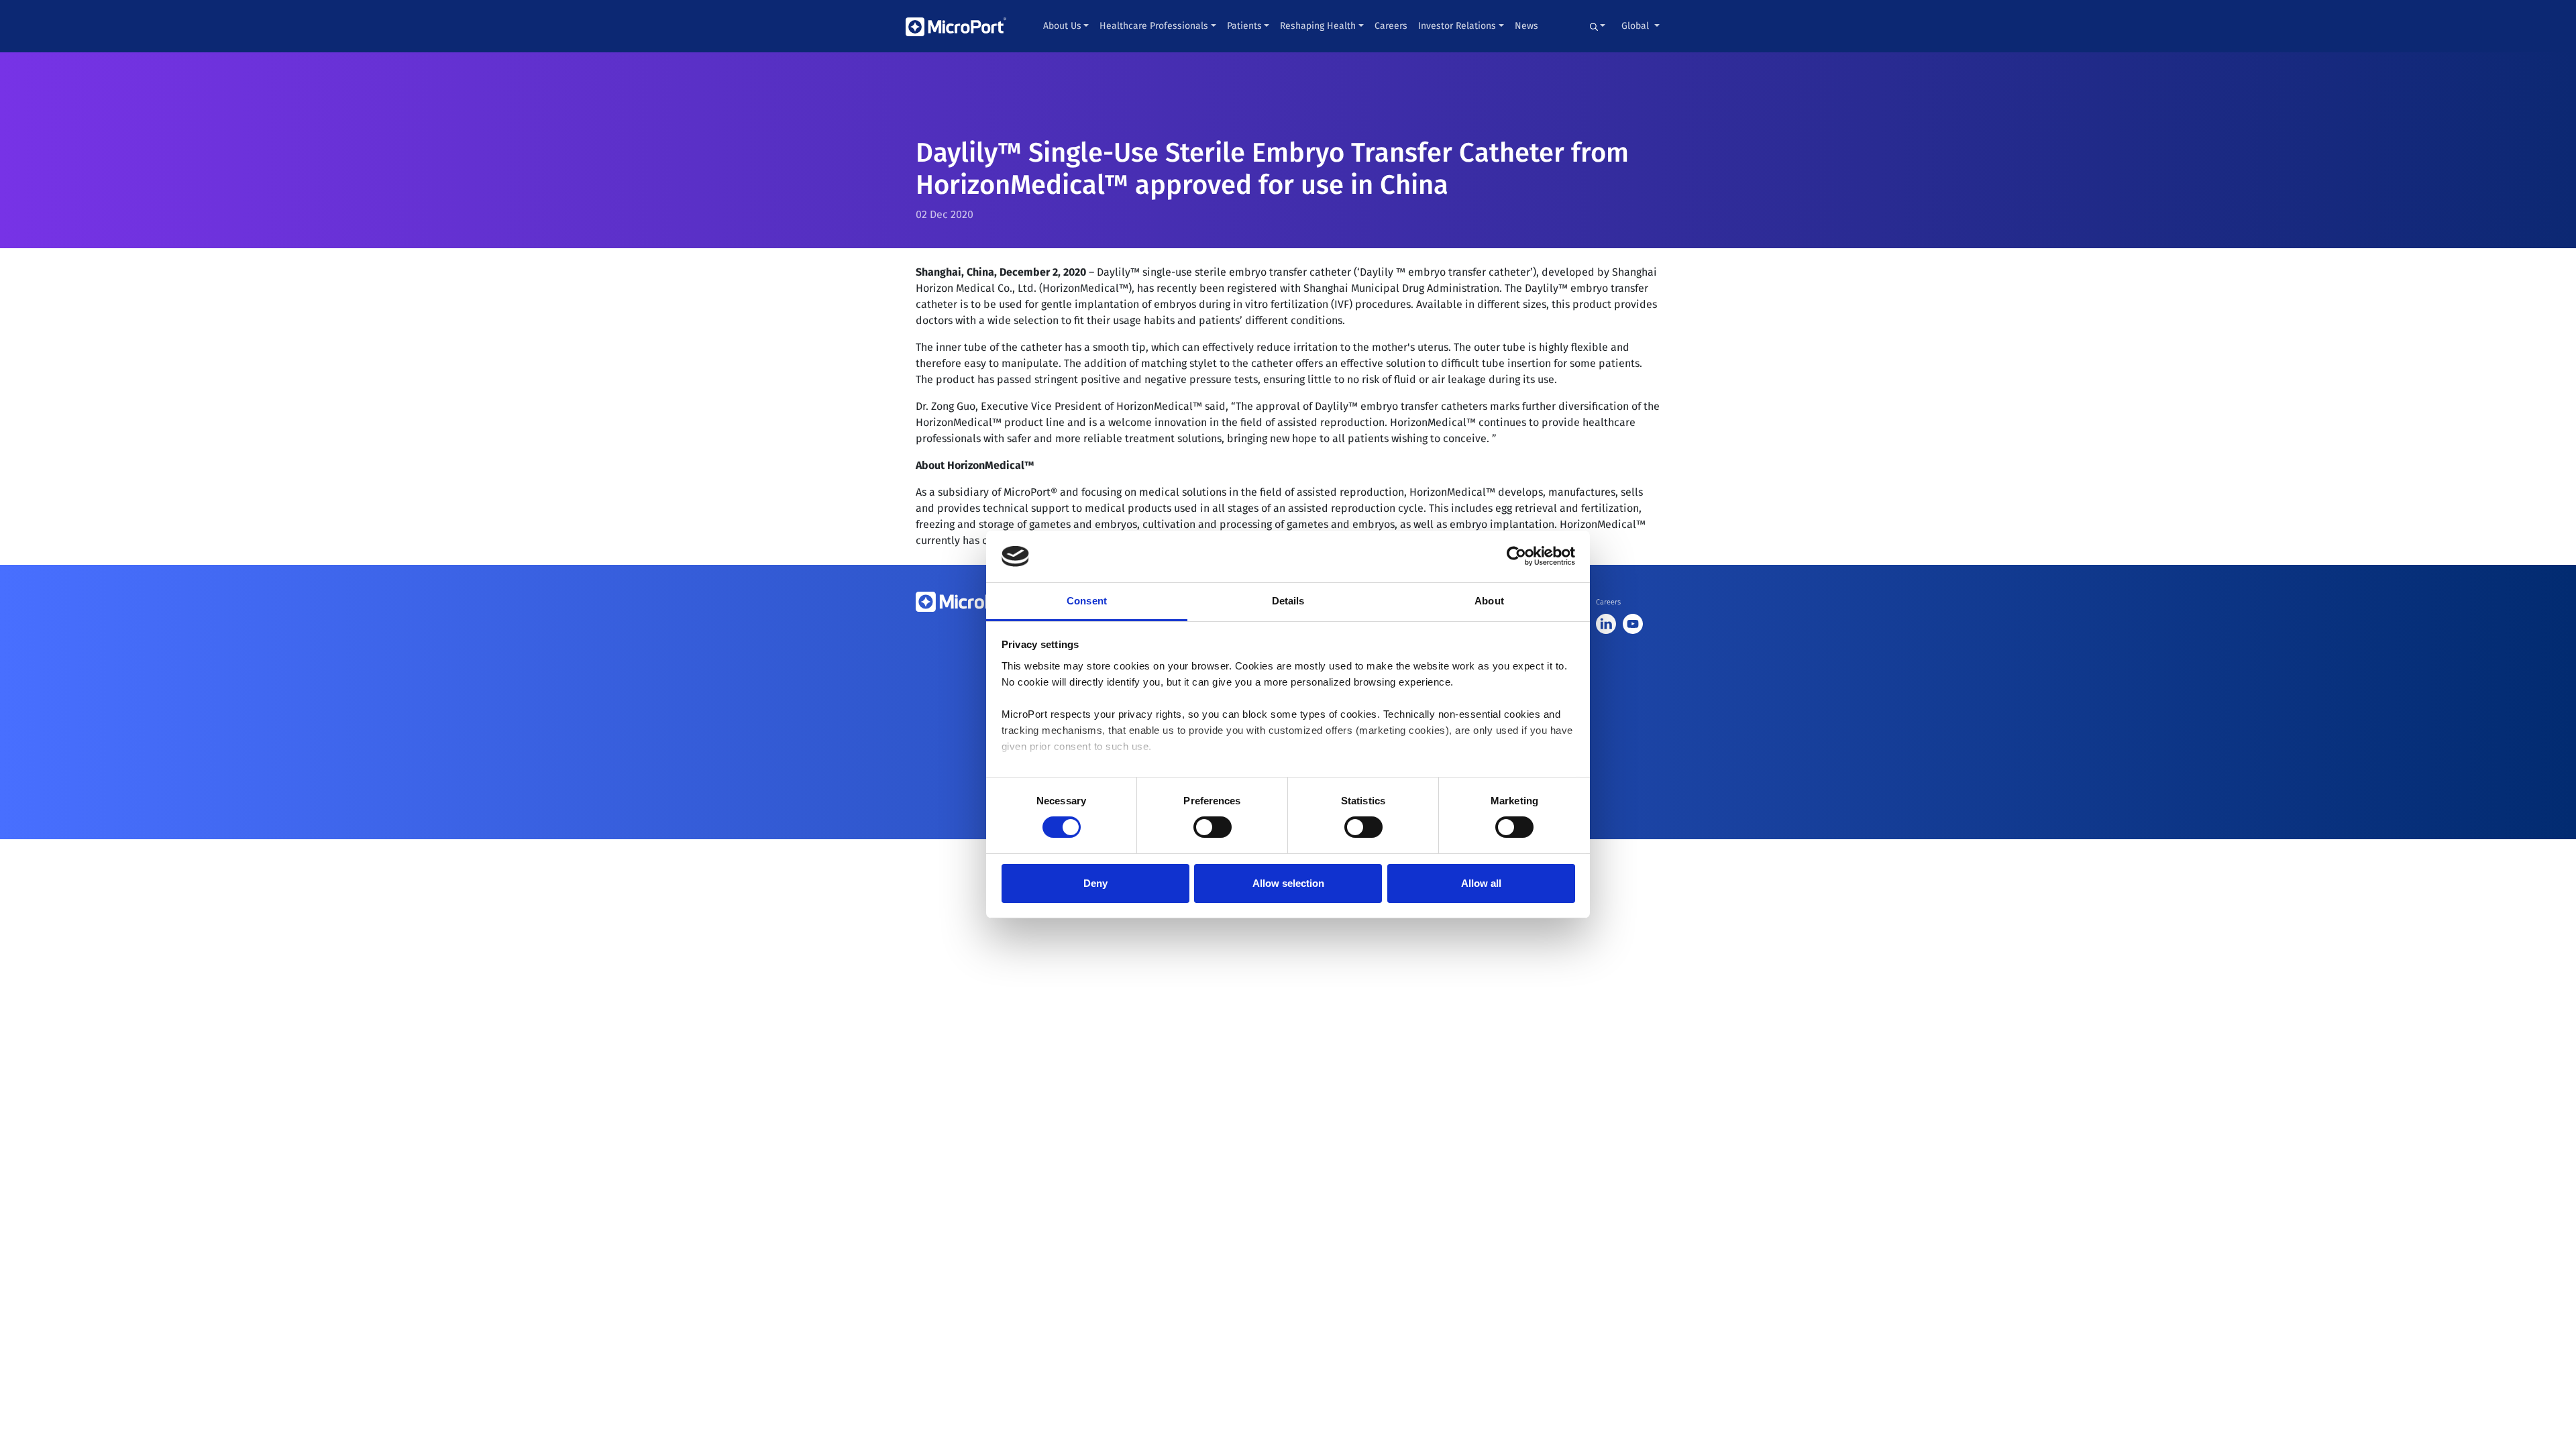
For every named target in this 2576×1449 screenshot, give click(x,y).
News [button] (1526, 26)
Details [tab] (1288, 601)
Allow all (1481, 883)
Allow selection (1288, 883)
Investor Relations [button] (1457, 26)
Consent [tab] (1087, 601)
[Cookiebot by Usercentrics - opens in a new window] (1516, 556)
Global (1636, 26)
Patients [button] (1244, 26)
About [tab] (1489, 601)
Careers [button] (1391, 26)
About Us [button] (1062, 26)
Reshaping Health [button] (1318, 26)
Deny (1095, 883)
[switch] (1213, 827)
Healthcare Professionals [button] (1154, 26)
